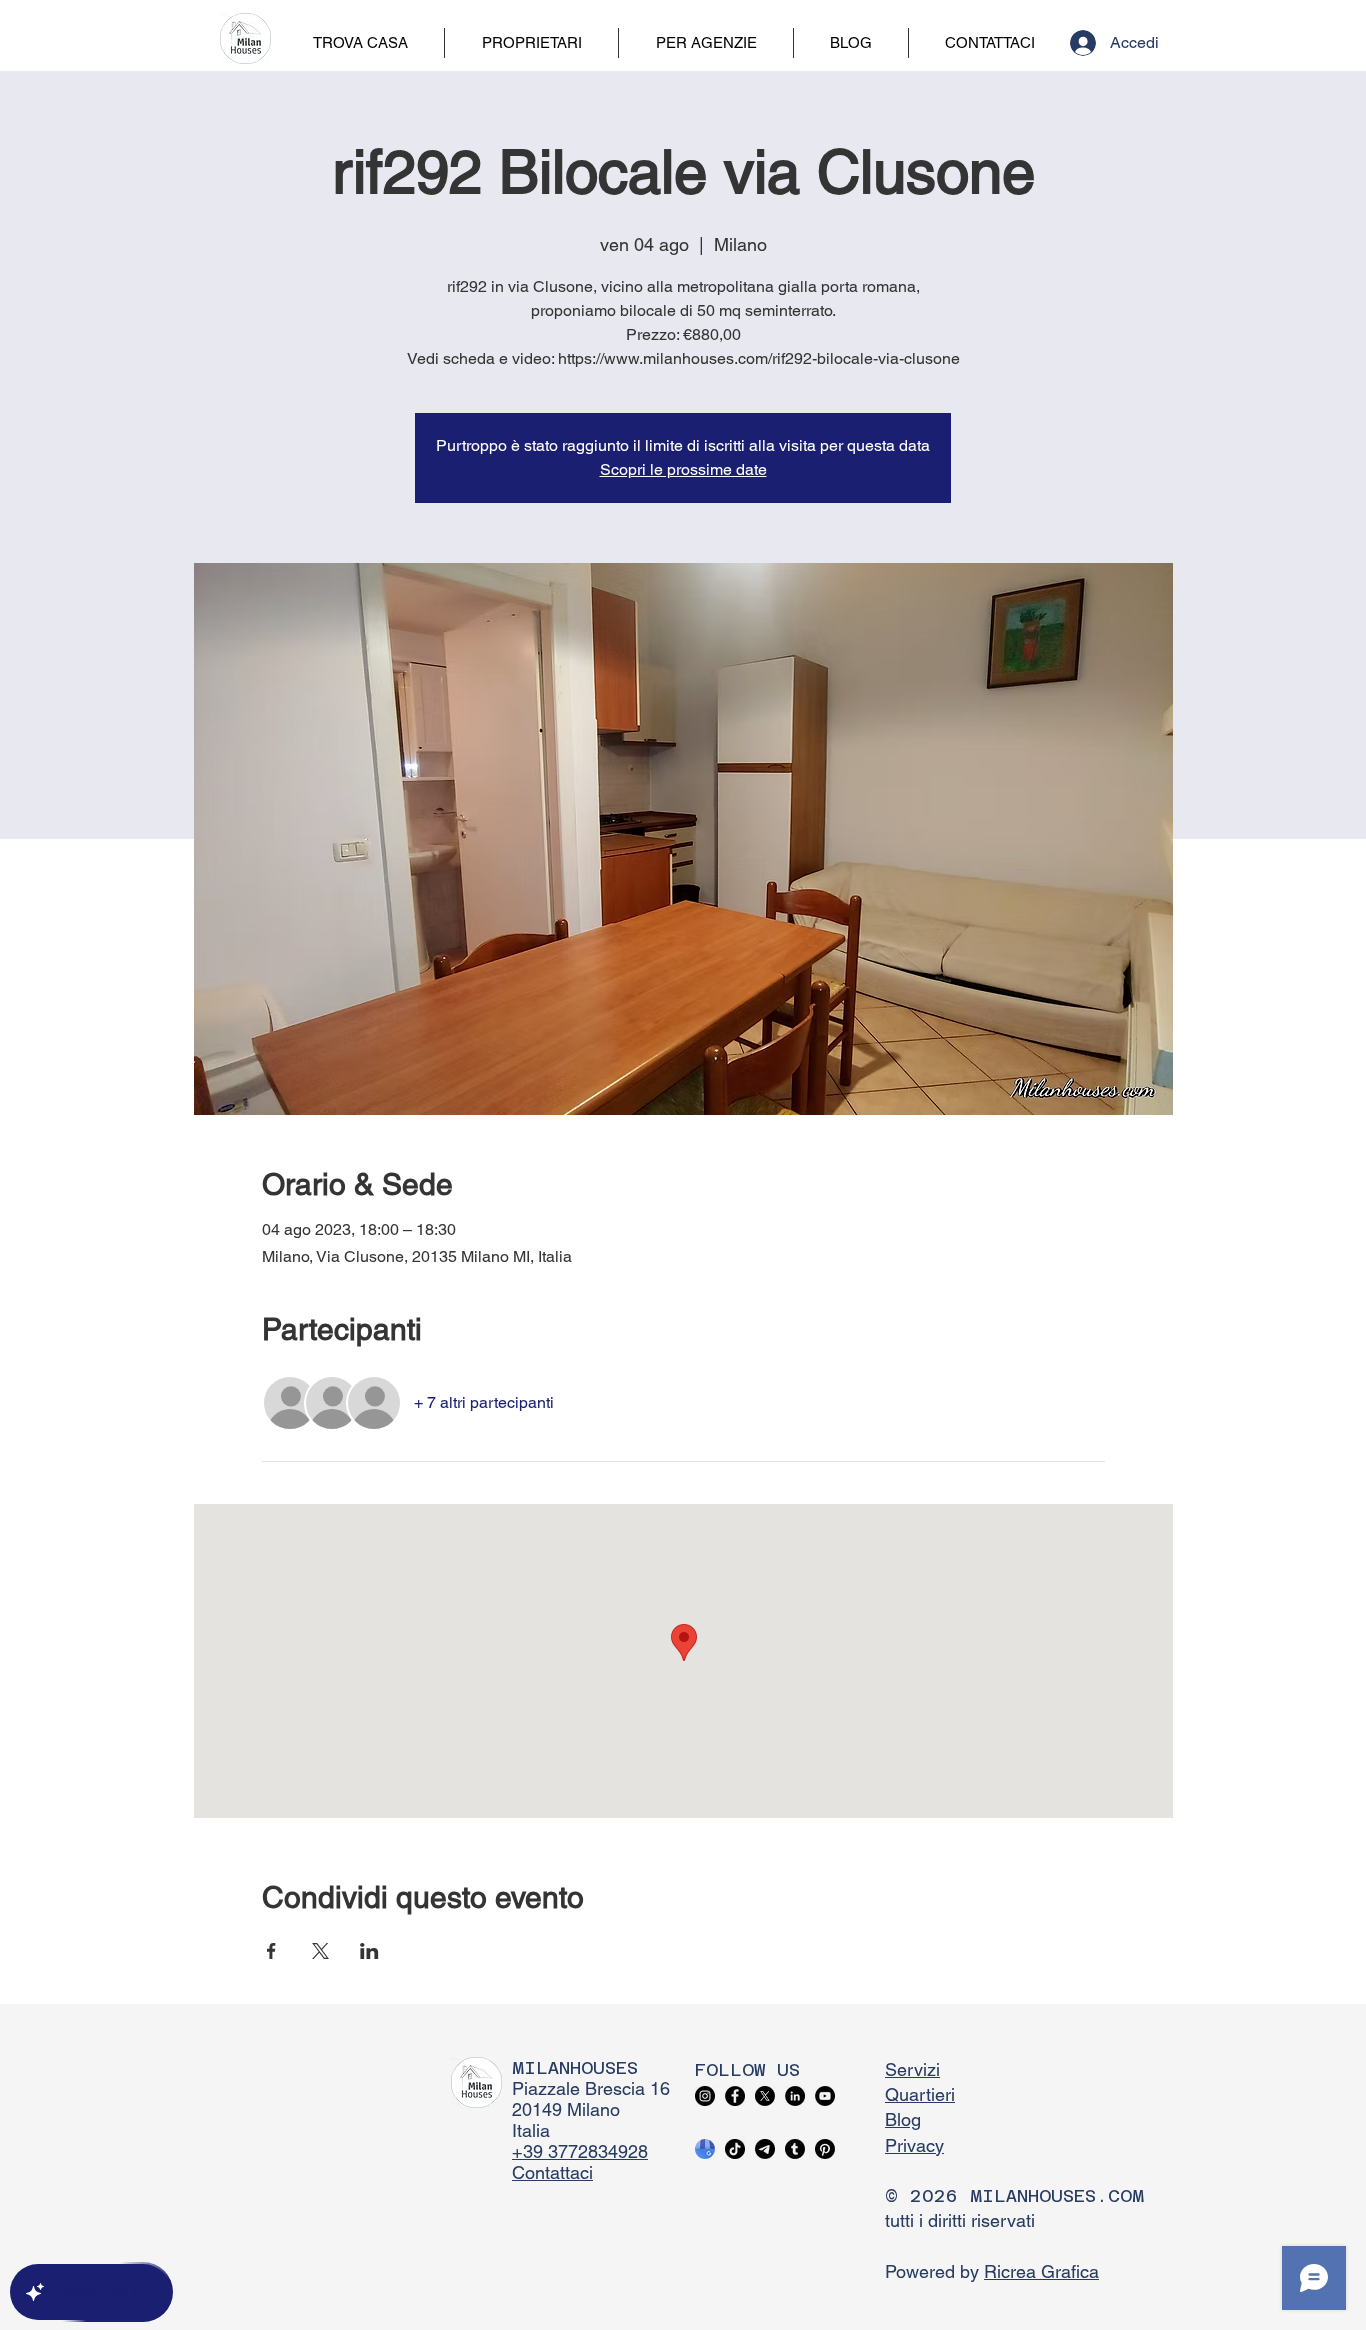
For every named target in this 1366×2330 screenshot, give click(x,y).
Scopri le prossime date (683, 469)
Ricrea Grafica (1041, 2271)
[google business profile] (705, 2149)
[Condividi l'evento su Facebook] (271, 1951)
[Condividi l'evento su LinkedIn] (369, 1951)
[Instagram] (705, 2096)
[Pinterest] (825, 2149)
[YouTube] (825, 2096)
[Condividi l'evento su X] (320, 1951)
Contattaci (552, 2172)
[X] (765, 2096)
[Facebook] (735, 2096)
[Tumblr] (795, 2149)
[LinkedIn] (795, 2096)
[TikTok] (735, 2149)
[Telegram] (765, 2149)
